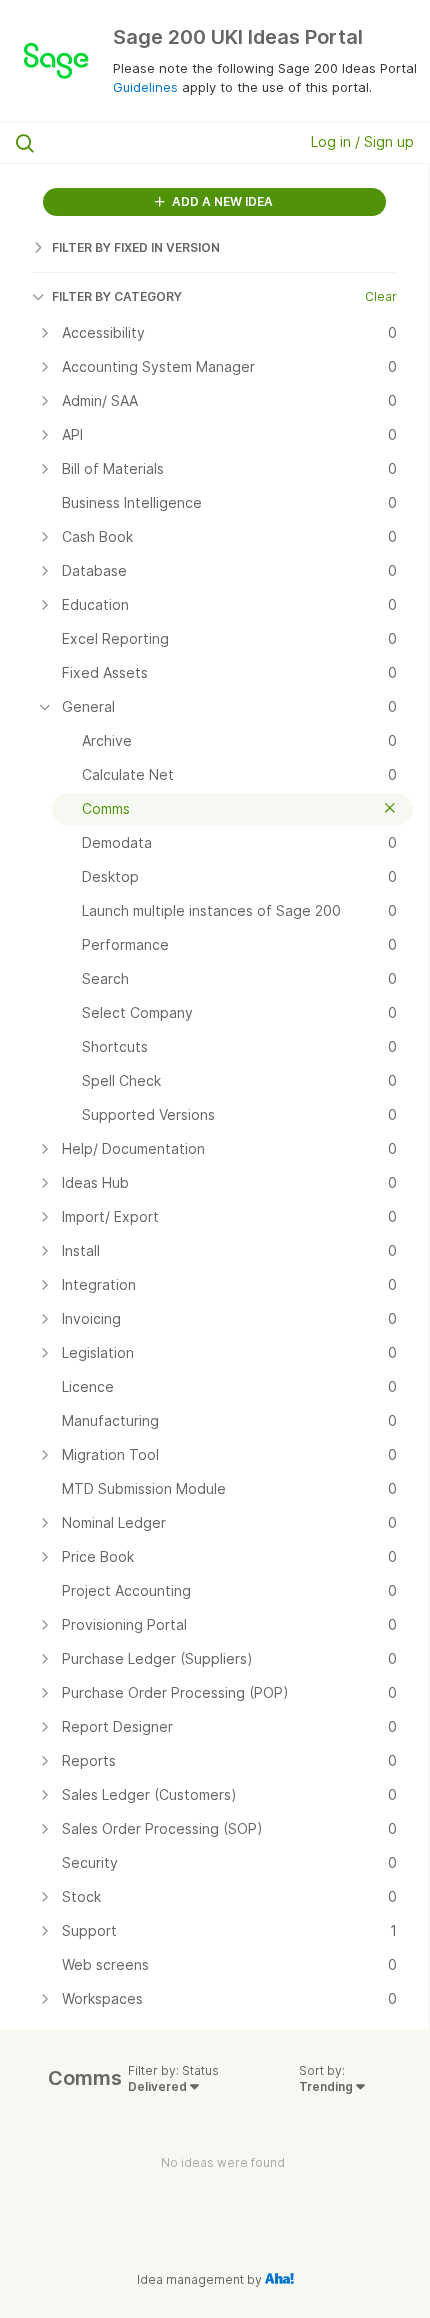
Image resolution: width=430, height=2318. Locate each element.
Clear (381, 296)
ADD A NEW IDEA (221, 201)
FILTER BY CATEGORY (117, 296)
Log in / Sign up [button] (362, 141)
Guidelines (145, 87)
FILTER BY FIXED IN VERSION (136, 247)
